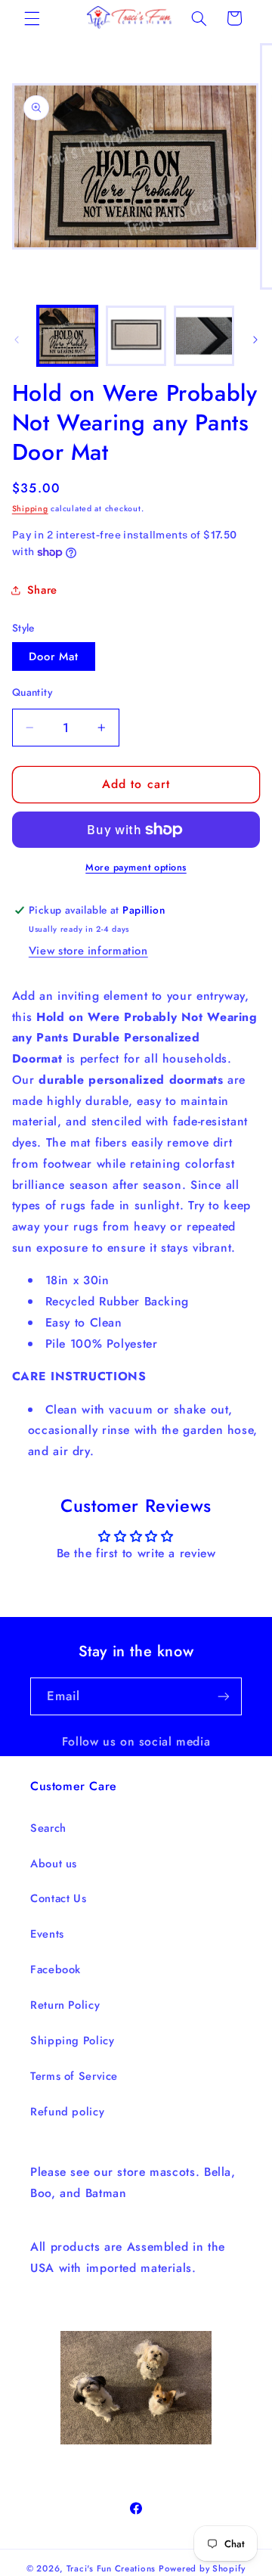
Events (47, 1934)
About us (54, 1864)
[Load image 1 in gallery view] (67, 336)
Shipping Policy (72, 2041)
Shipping (30, 509)
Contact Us (58, 1898)
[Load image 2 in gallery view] (136, 336)
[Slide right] (255, 340)
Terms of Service (74, 2076)
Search (48, 1828)
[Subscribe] (224, 1696)
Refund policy (67, 2112)
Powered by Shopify (202, 2568)
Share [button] (42, 590)
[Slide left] (17, 340)
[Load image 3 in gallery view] (204, 336)
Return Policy (65, 2005)
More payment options (136, 867)
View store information (88, 951)
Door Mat (54, 656)
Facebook (56, 1969)
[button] (32, 18)
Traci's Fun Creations (111, 2568)
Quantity (32, 692)
